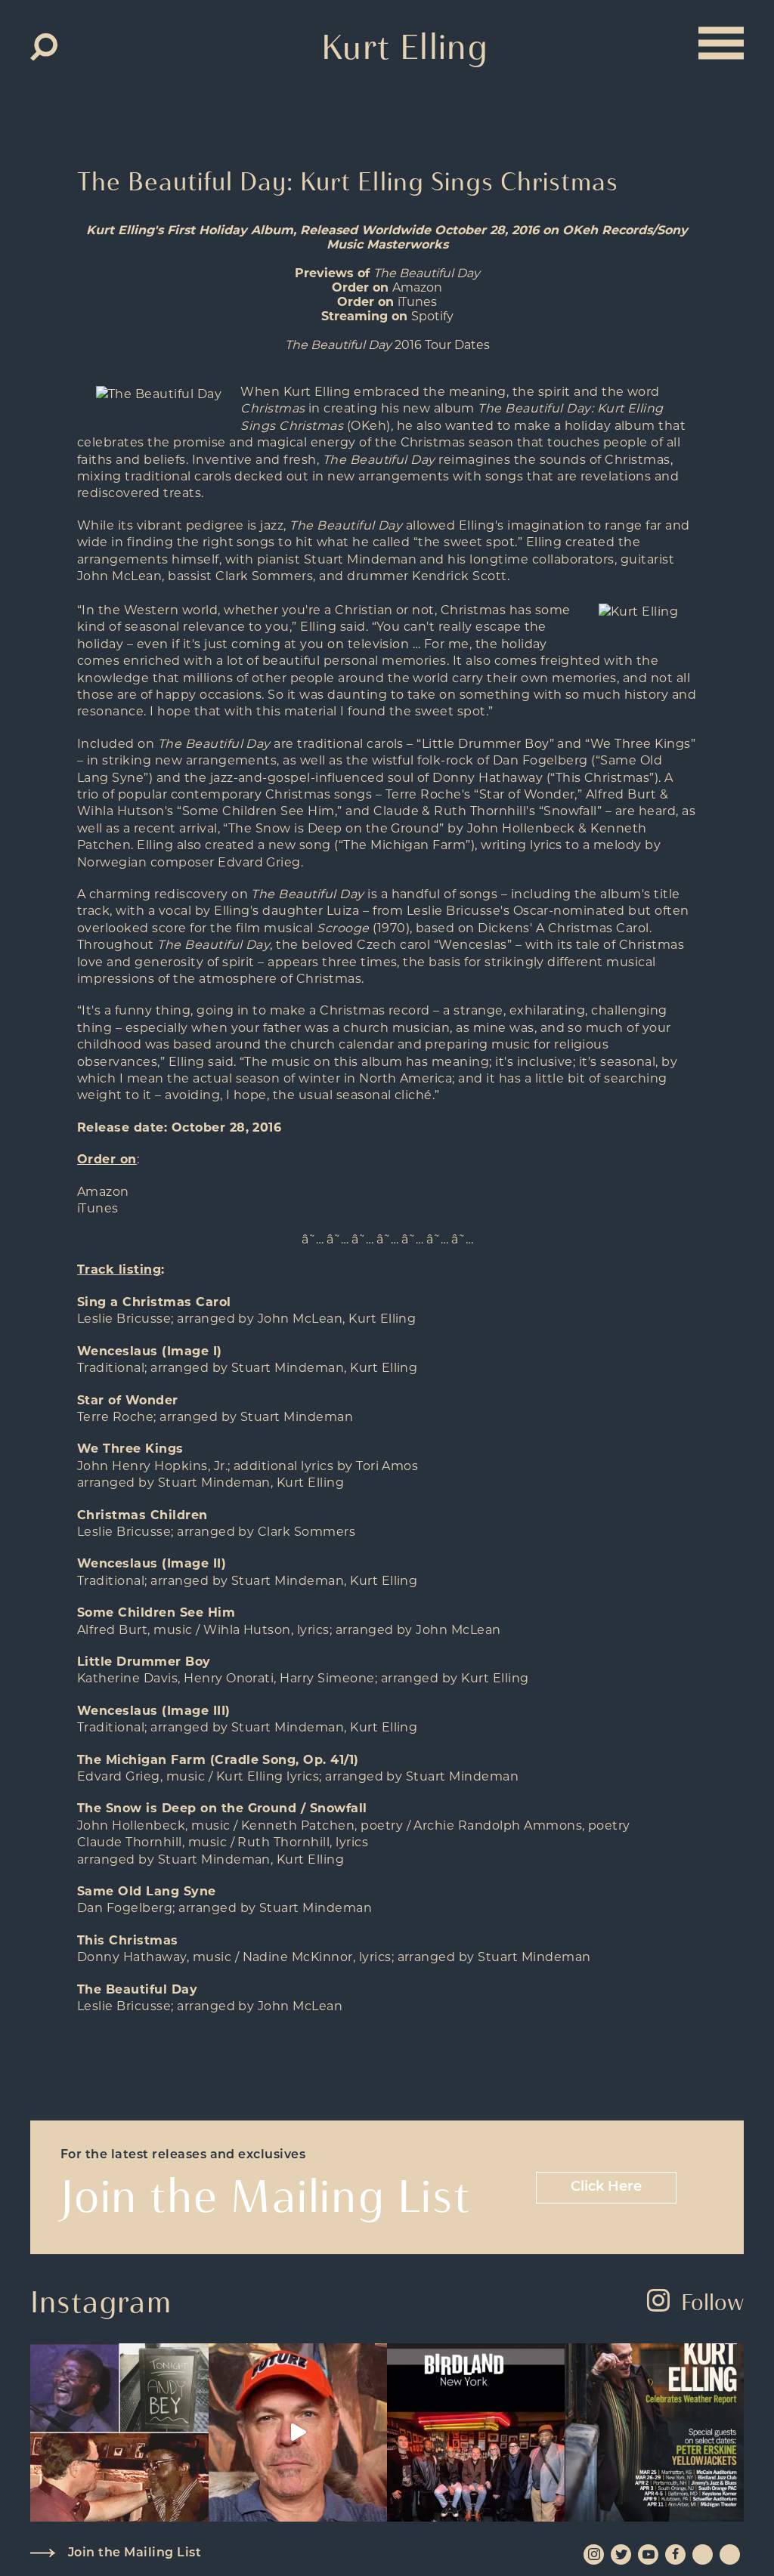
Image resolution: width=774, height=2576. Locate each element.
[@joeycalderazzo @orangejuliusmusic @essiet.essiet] (298, 2432)
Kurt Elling (405, 47)
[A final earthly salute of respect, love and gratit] (119, 2432)
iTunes (417, 302)
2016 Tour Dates (387, 345)
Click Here (606, 2188)
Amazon (417, 287)
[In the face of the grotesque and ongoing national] (476, 2432)
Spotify (432, 316)
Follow (712, 2302)
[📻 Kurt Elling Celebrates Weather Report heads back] (655, 2432)
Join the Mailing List (135, 2553)
